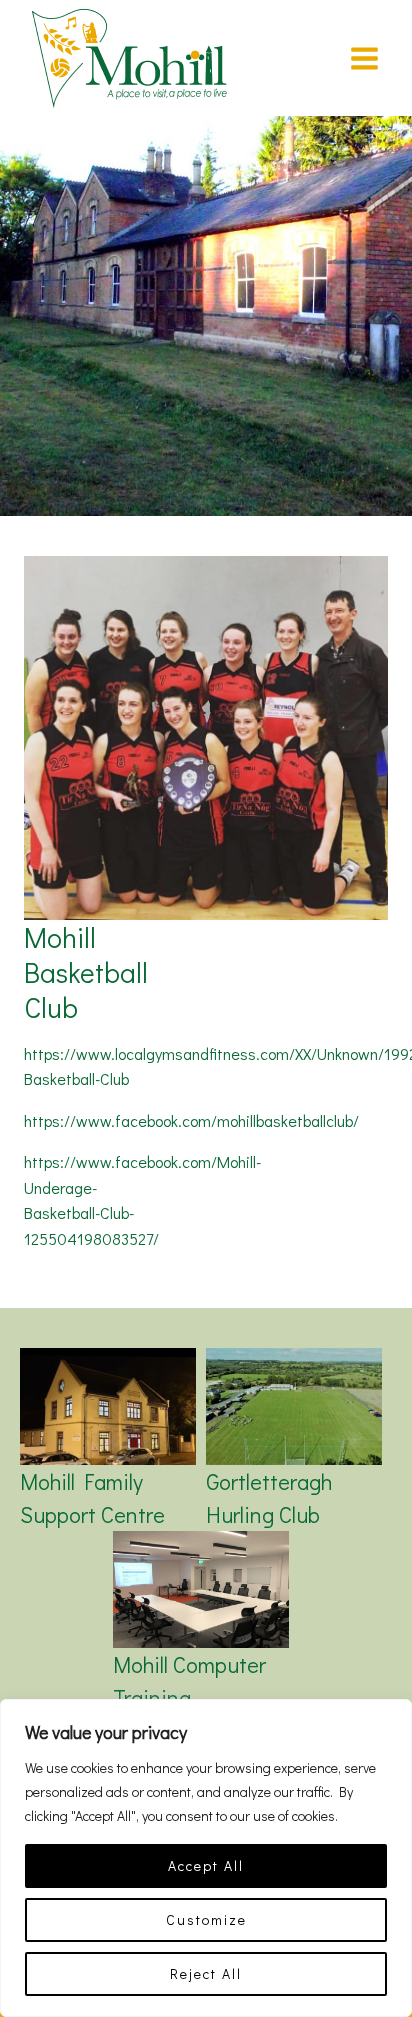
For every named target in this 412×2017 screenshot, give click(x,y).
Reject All (206, 1973)
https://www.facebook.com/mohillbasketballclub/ (191, 1120)
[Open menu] (364, 58)
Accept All (206, 1865)
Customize (206, 1919)
